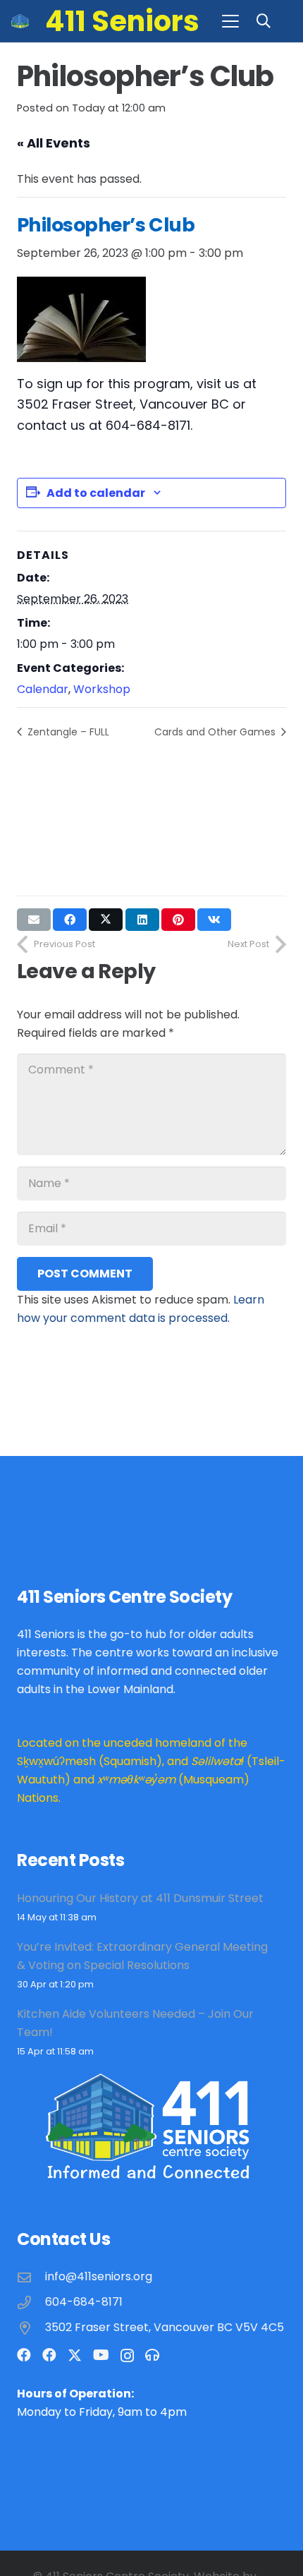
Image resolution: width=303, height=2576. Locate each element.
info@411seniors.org (99, 2276)
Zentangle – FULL (67, 732)
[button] (230, 21)
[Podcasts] (152, 2355)
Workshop (102, 689)
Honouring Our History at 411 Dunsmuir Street (140, 1898)
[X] (75, 2355)
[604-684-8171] (31, 2303)
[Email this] (34, 920)
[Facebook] (24, 2355)
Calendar (43, 689)
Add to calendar (96, 493)
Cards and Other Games (216, 732)
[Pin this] (178, 920)
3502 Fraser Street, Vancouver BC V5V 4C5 (165, 2327)
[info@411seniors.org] (31, 2277)
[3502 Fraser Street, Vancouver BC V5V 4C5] (31, 2328)
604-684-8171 (84, 2302)
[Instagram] (127, 2356)
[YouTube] (101, 2355)
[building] (20, 21)
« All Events (54, 143)
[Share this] (70, 920)
